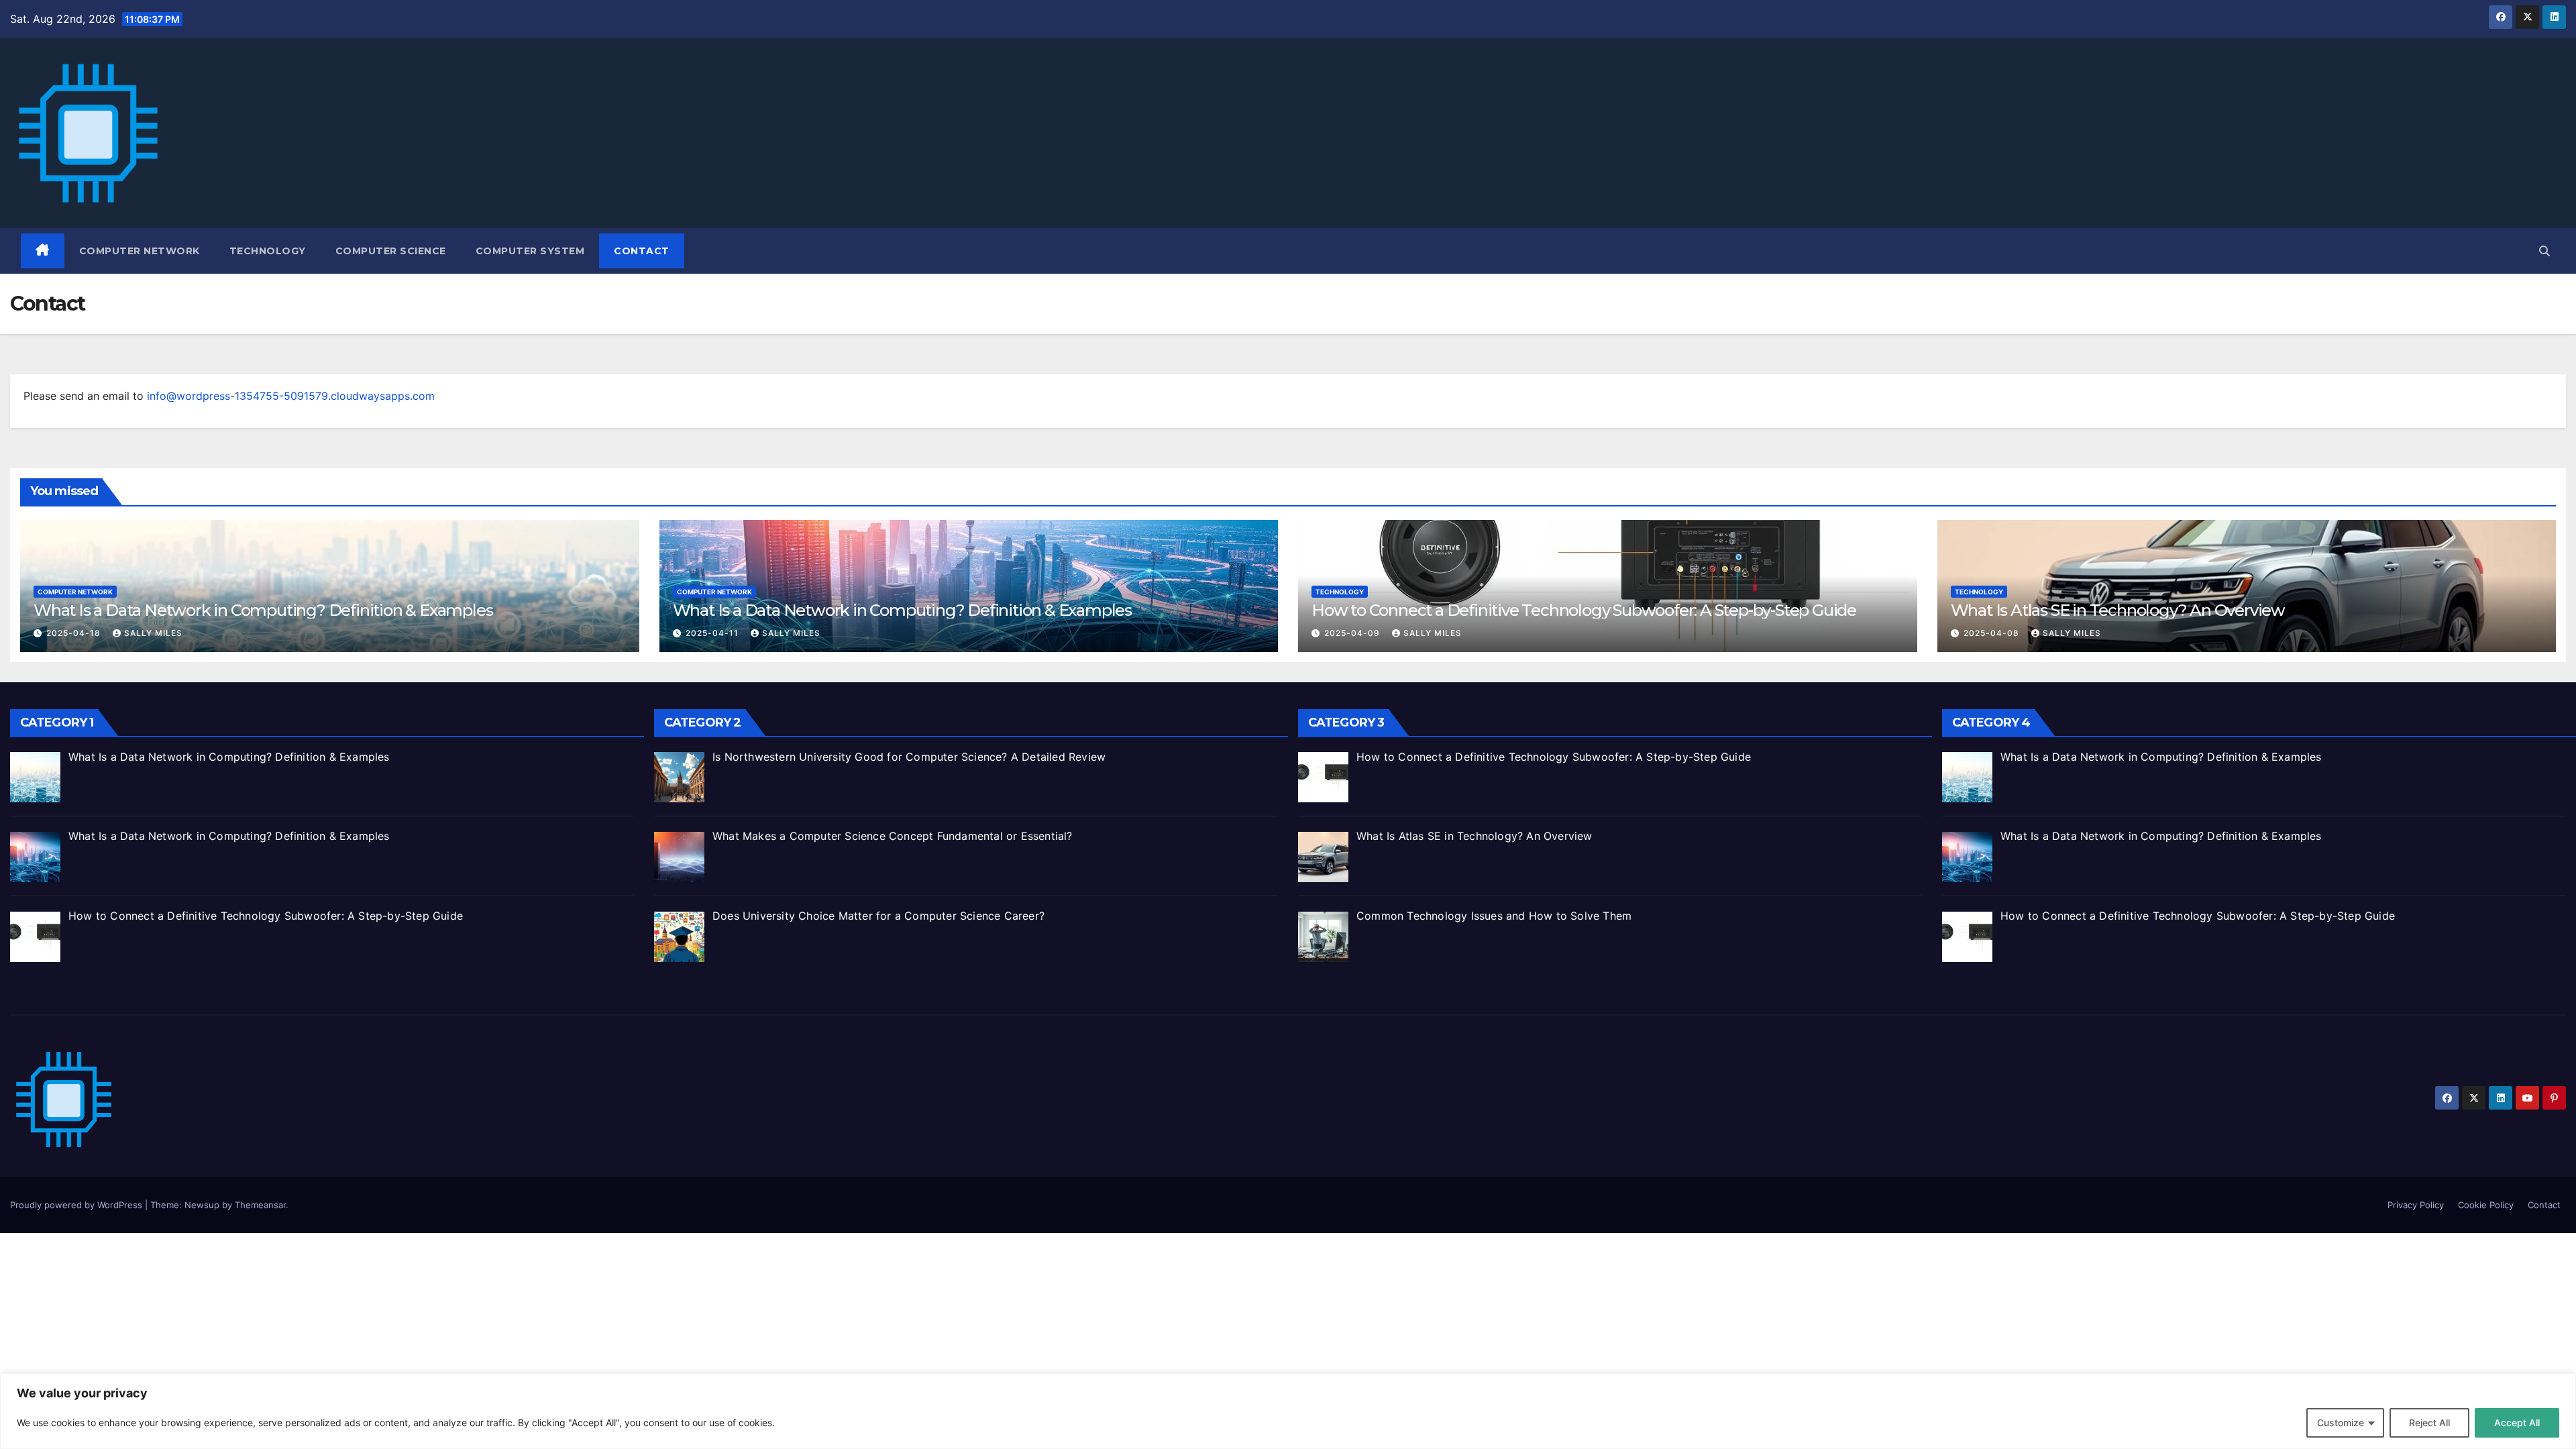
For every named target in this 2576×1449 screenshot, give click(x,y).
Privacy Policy (2416, 1205)
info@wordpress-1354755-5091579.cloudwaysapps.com (291, 396)
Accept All (2517, 1423)
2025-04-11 (713, 633)
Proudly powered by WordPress (77, 1205)
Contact (642, 251)
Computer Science (391, 251)
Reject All (2429, 1423)
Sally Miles (153, 633)
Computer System (530, 251)
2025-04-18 (75, 633)
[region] (1288, 1411)
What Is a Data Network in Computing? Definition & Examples (263, 610)
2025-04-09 (1353, 633)
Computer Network (140, 251)
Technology (268, 251)
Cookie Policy (2486, 1205)
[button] (2544, 251)
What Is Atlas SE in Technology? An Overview (2118, 610)
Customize (2341, 1423)
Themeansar (260, 1205)
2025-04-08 (1993, 633)
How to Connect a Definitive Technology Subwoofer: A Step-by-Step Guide (1584, 610)
